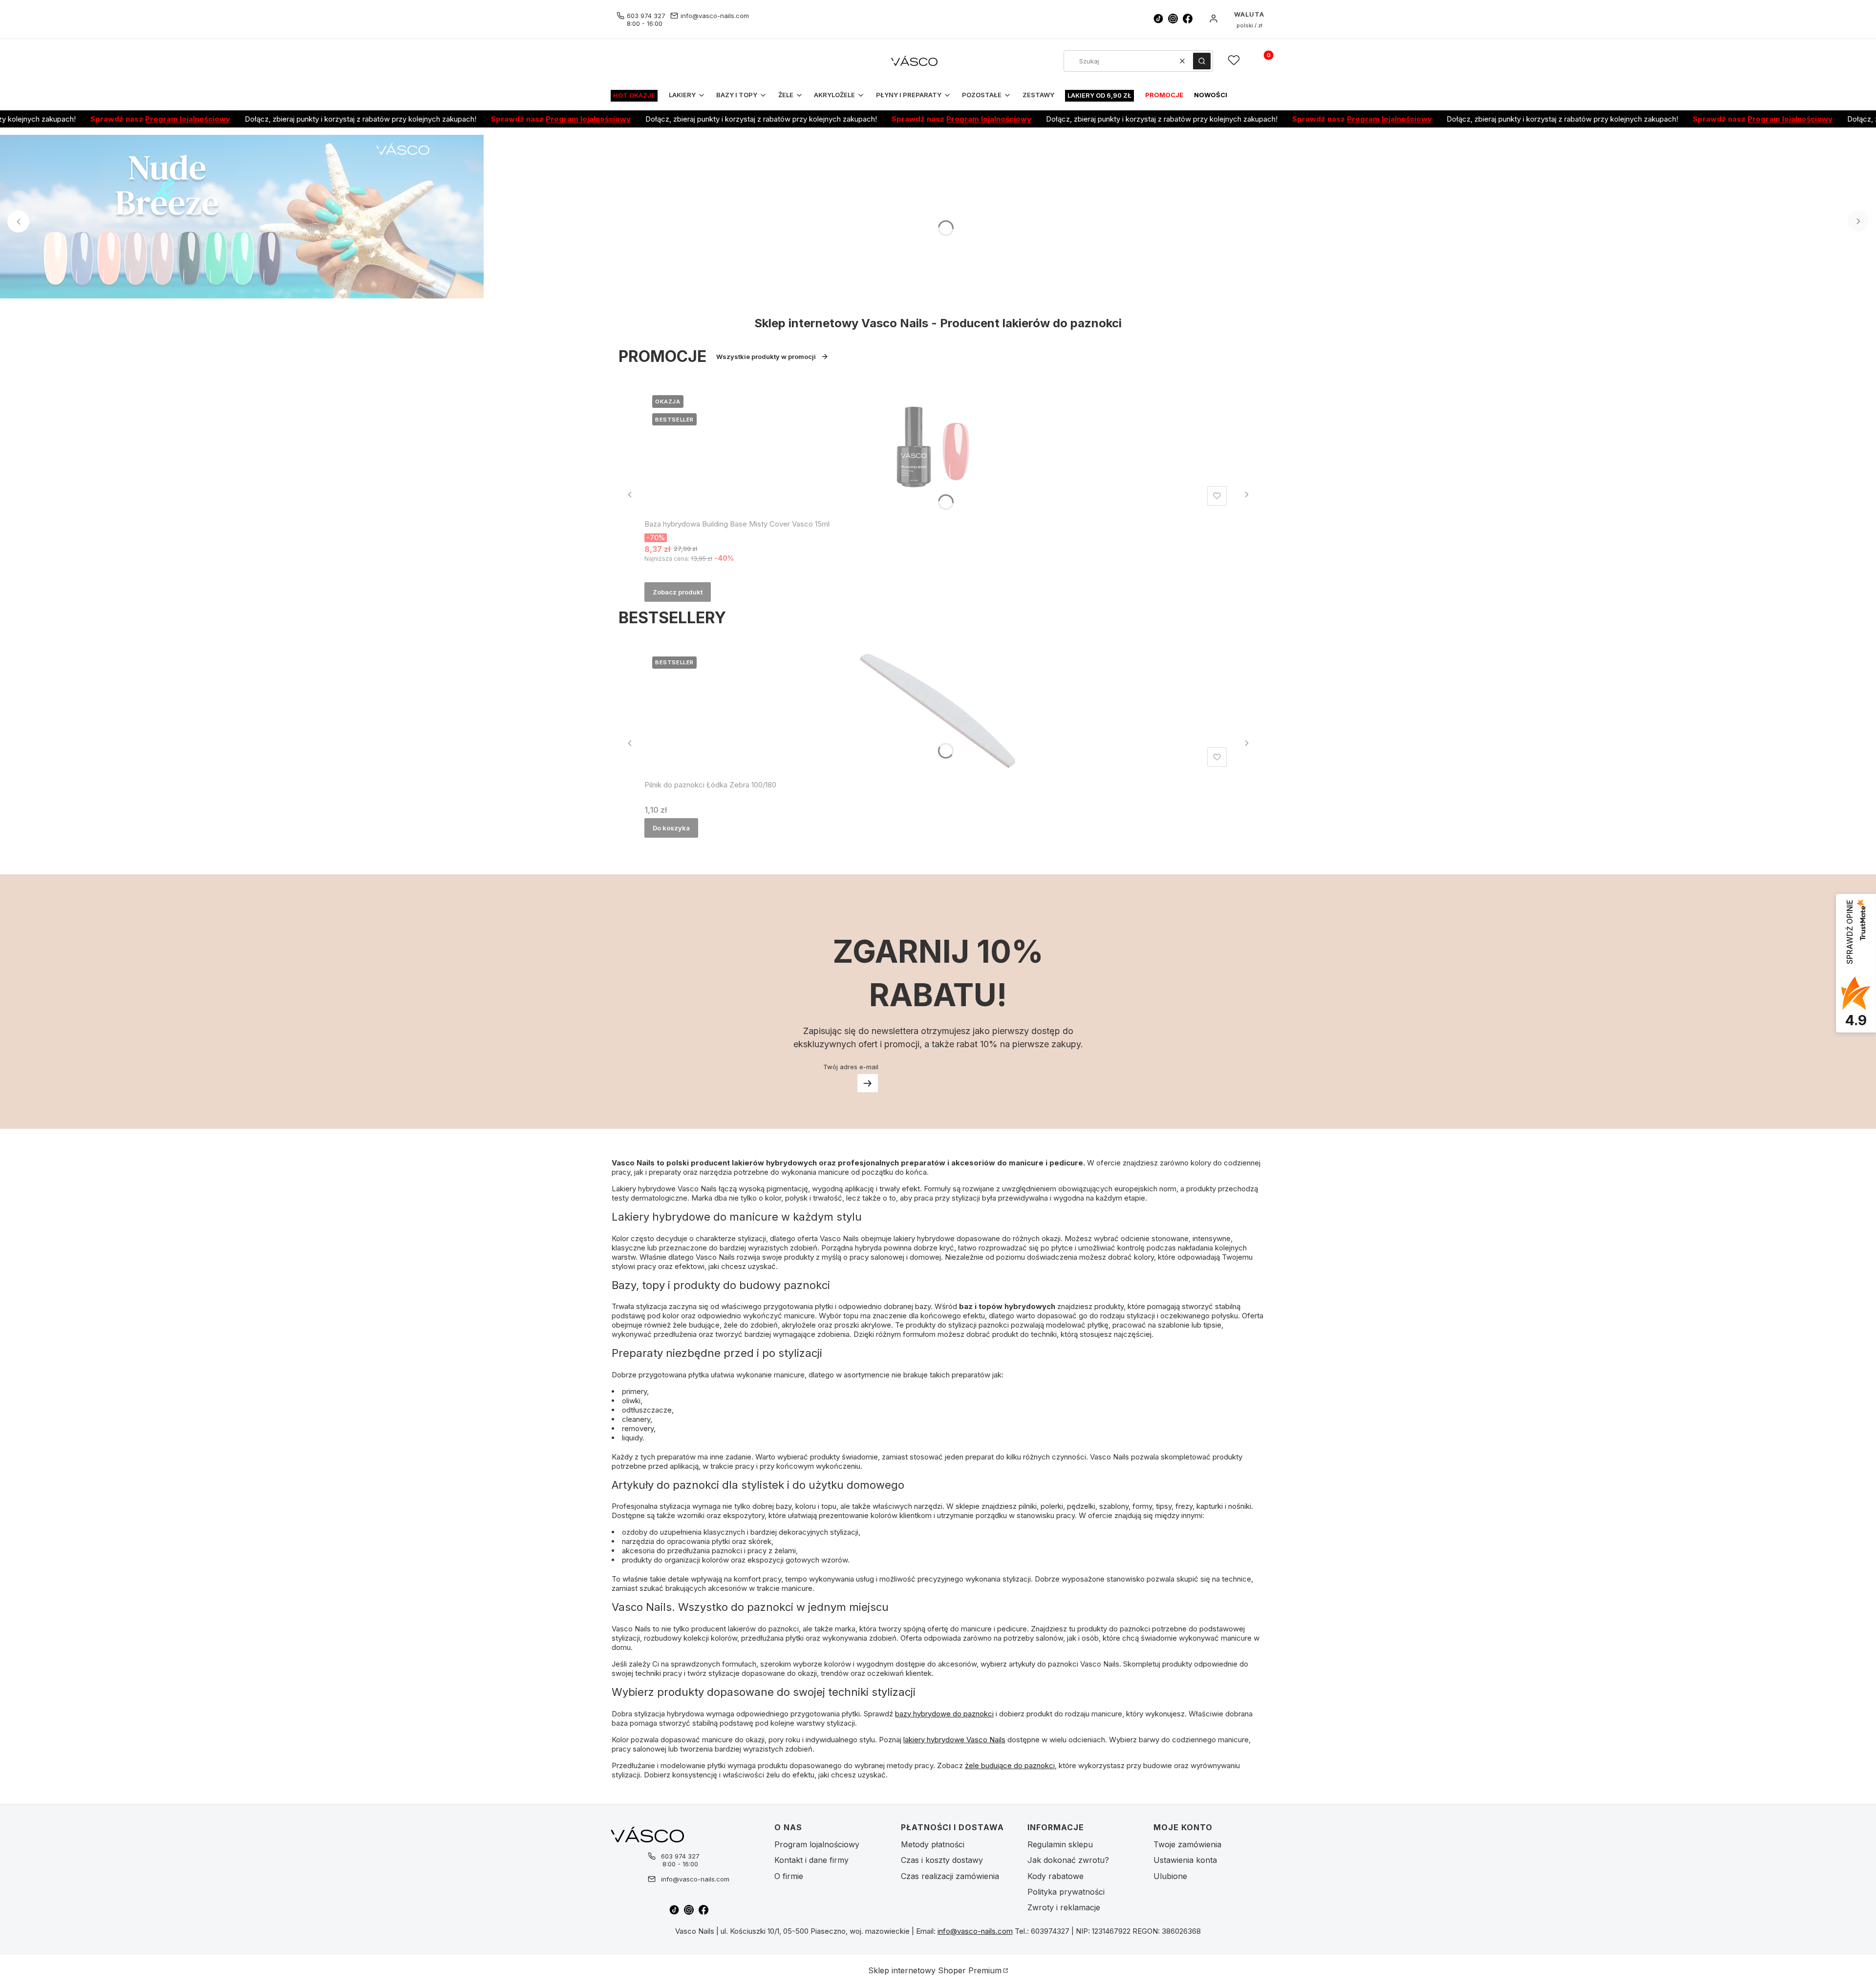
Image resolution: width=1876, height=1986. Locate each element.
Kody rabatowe (1055, 1876)
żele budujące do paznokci (1010, 1765)
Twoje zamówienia (1187, 1844)
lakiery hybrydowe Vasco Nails (954, 1740)
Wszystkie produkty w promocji (766, 357)
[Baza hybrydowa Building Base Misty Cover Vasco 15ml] (938, 448)
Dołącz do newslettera (868, 1083)
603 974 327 (646, 16)
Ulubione (1170, 1876)
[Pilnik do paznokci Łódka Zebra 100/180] (938, 710)
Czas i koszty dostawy (942, 1860)
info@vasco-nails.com (715, 16)
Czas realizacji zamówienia (950, 1876)
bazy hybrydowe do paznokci (944, 1714)
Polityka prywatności (1066, 1892)
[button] (1202, 61)
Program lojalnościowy (124, 119)
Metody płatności (933, 1844)
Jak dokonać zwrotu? (1068, 1860)
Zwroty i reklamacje (1064, 1907)
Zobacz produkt (678, 592)
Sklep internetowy (935, 1970)
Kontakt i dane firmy (811, 1860)
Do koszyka (671, 828)
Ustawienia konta (1185, 1860)
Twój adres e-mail (851, 1067)
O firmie (789, 1876)
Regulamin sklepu (1060, 1844)
